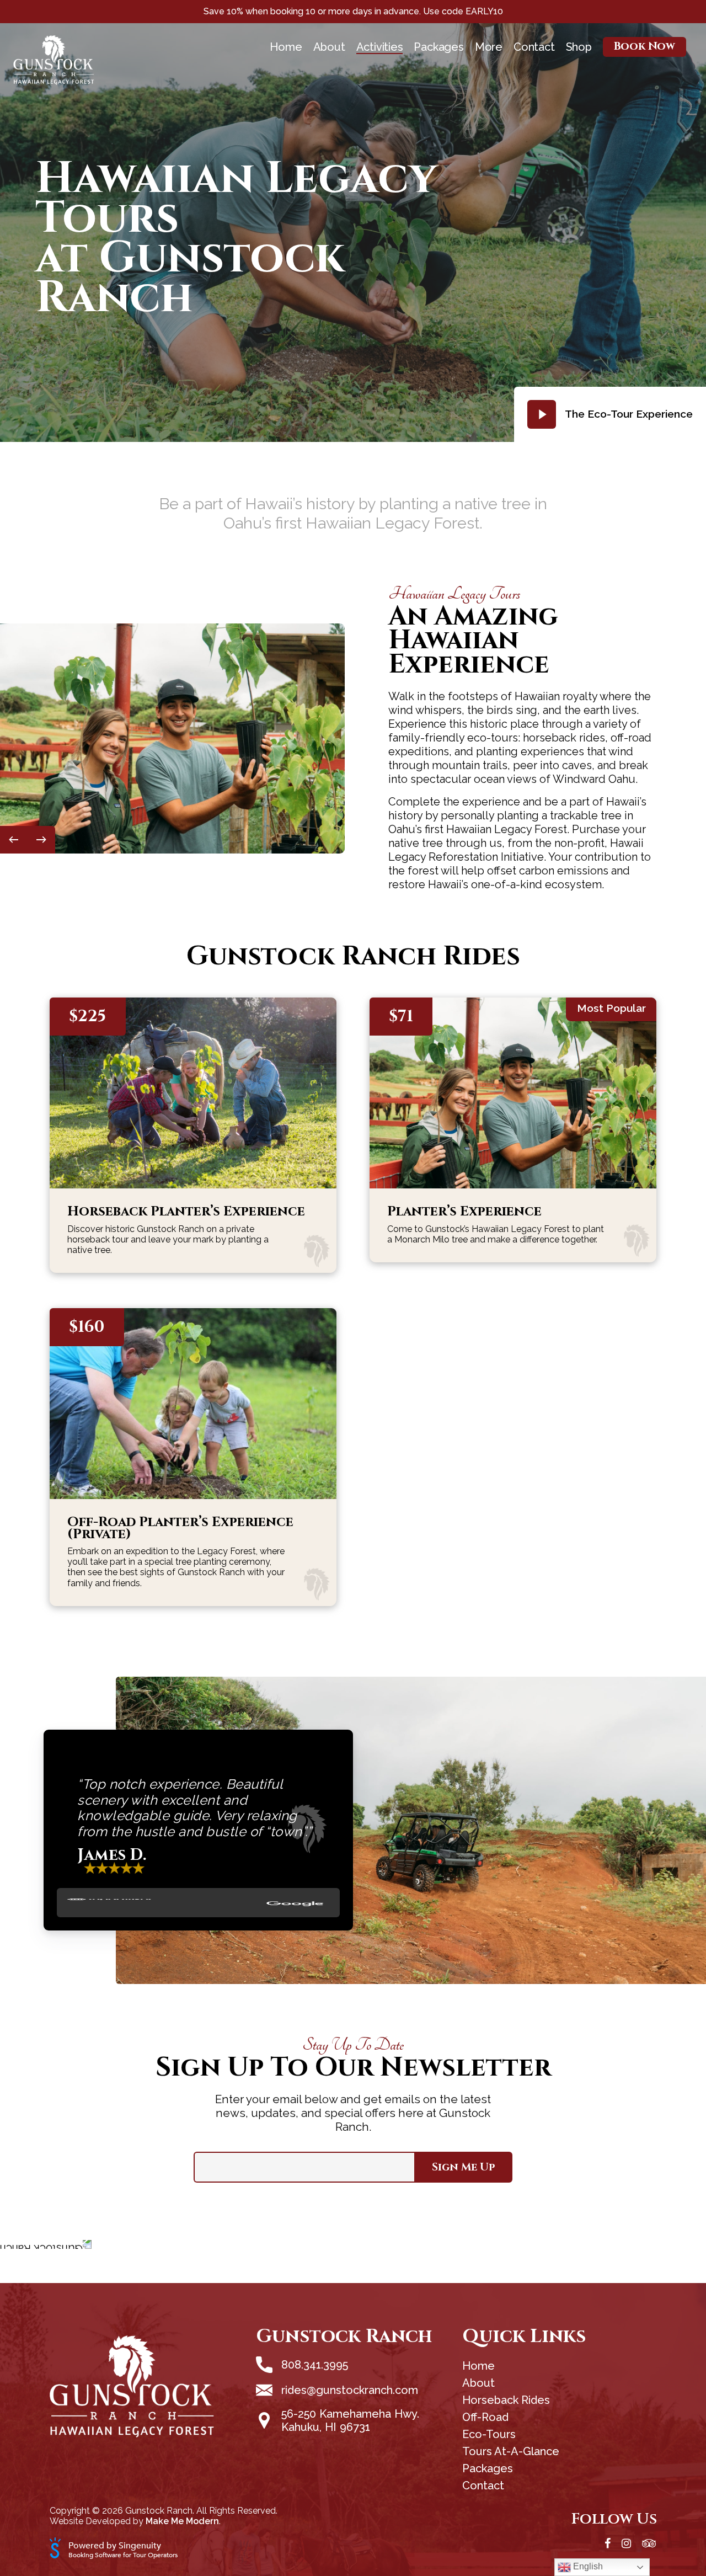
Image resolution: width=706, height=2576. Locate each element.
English (587, 2566)
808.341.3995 (315, 2365)
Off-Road (485, 2417)
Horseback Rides (506, 2400)
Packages (438, 47)
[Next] (41, 840)
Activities (380, 47)
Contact (534, 47)
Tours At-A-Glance (511, 2451)
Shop (579, 47)
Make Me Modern (182, 2521)
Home (286, 47)
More (489, 47)
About (329, 47)
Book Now (645, 47)
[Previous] (14, 840)
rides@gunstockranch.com (350, 2390)
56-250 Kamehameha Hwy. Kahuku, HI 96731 (350, 2420)
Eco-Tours (489, 2434)
